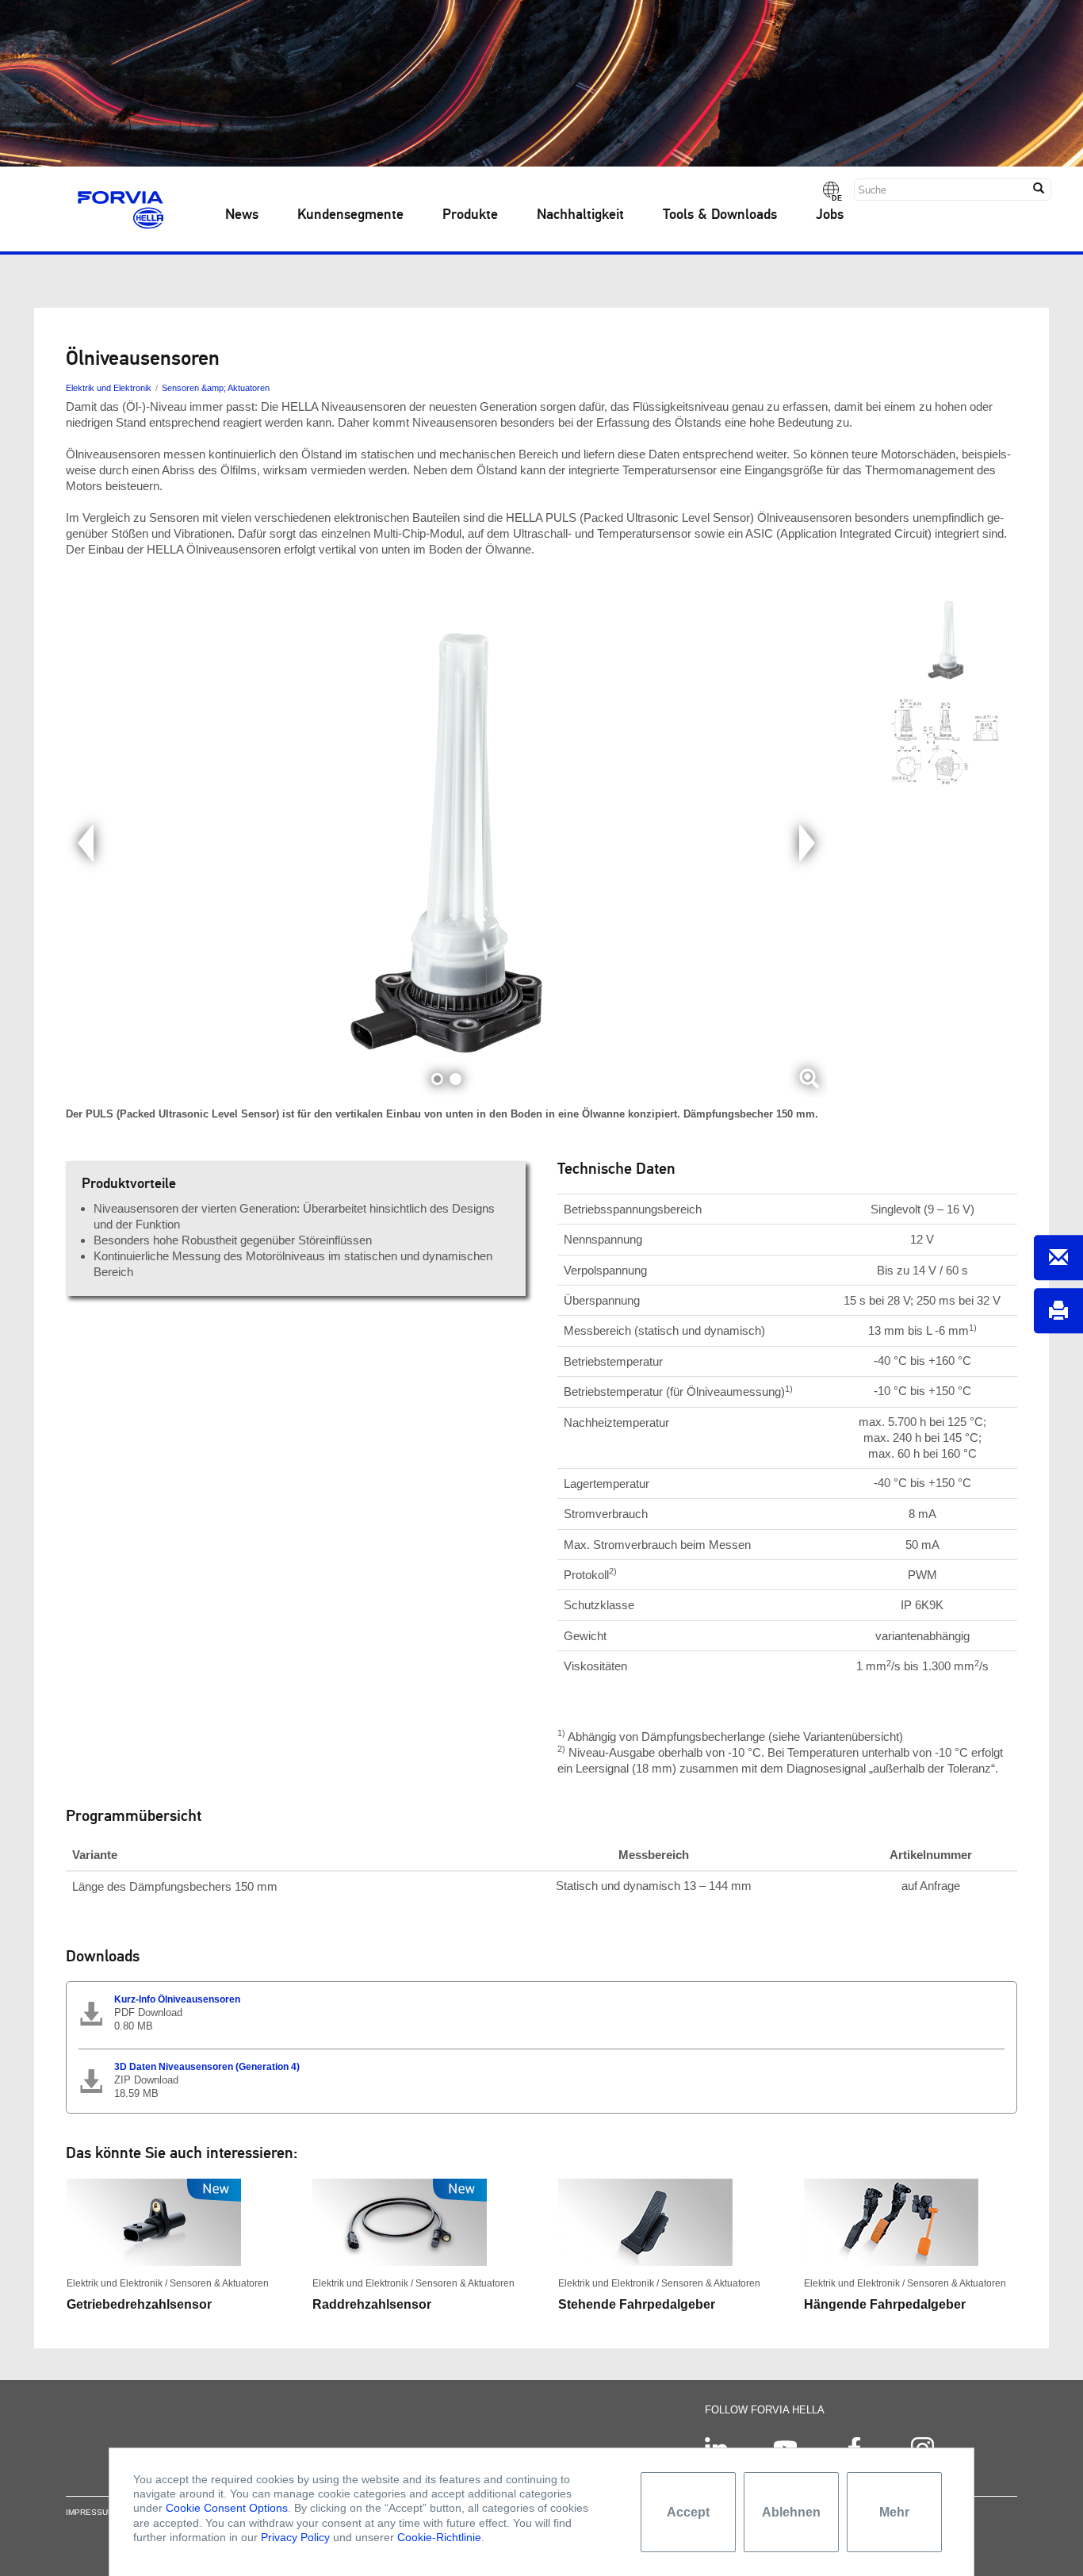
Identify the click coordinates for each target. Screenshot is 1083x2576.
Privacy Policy (295, 2537)
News (242, 215)
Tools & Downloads (720, 215)
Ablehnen (791, 2512)
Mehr (894, 2512)
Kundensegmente (350, 215)
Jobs (830, 215)
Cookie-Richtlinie (439, 2537)
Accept (688, 2512)
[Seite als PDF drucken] (1058, 1311)
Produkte (470, 215)
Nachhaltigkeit (580, 215)
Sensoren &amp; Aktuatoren (216, 388)
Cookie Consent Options (227, 2508)
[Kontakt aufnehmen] (1058, 1257)
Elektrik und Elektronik (109, 388)
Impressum (90, 2512)
